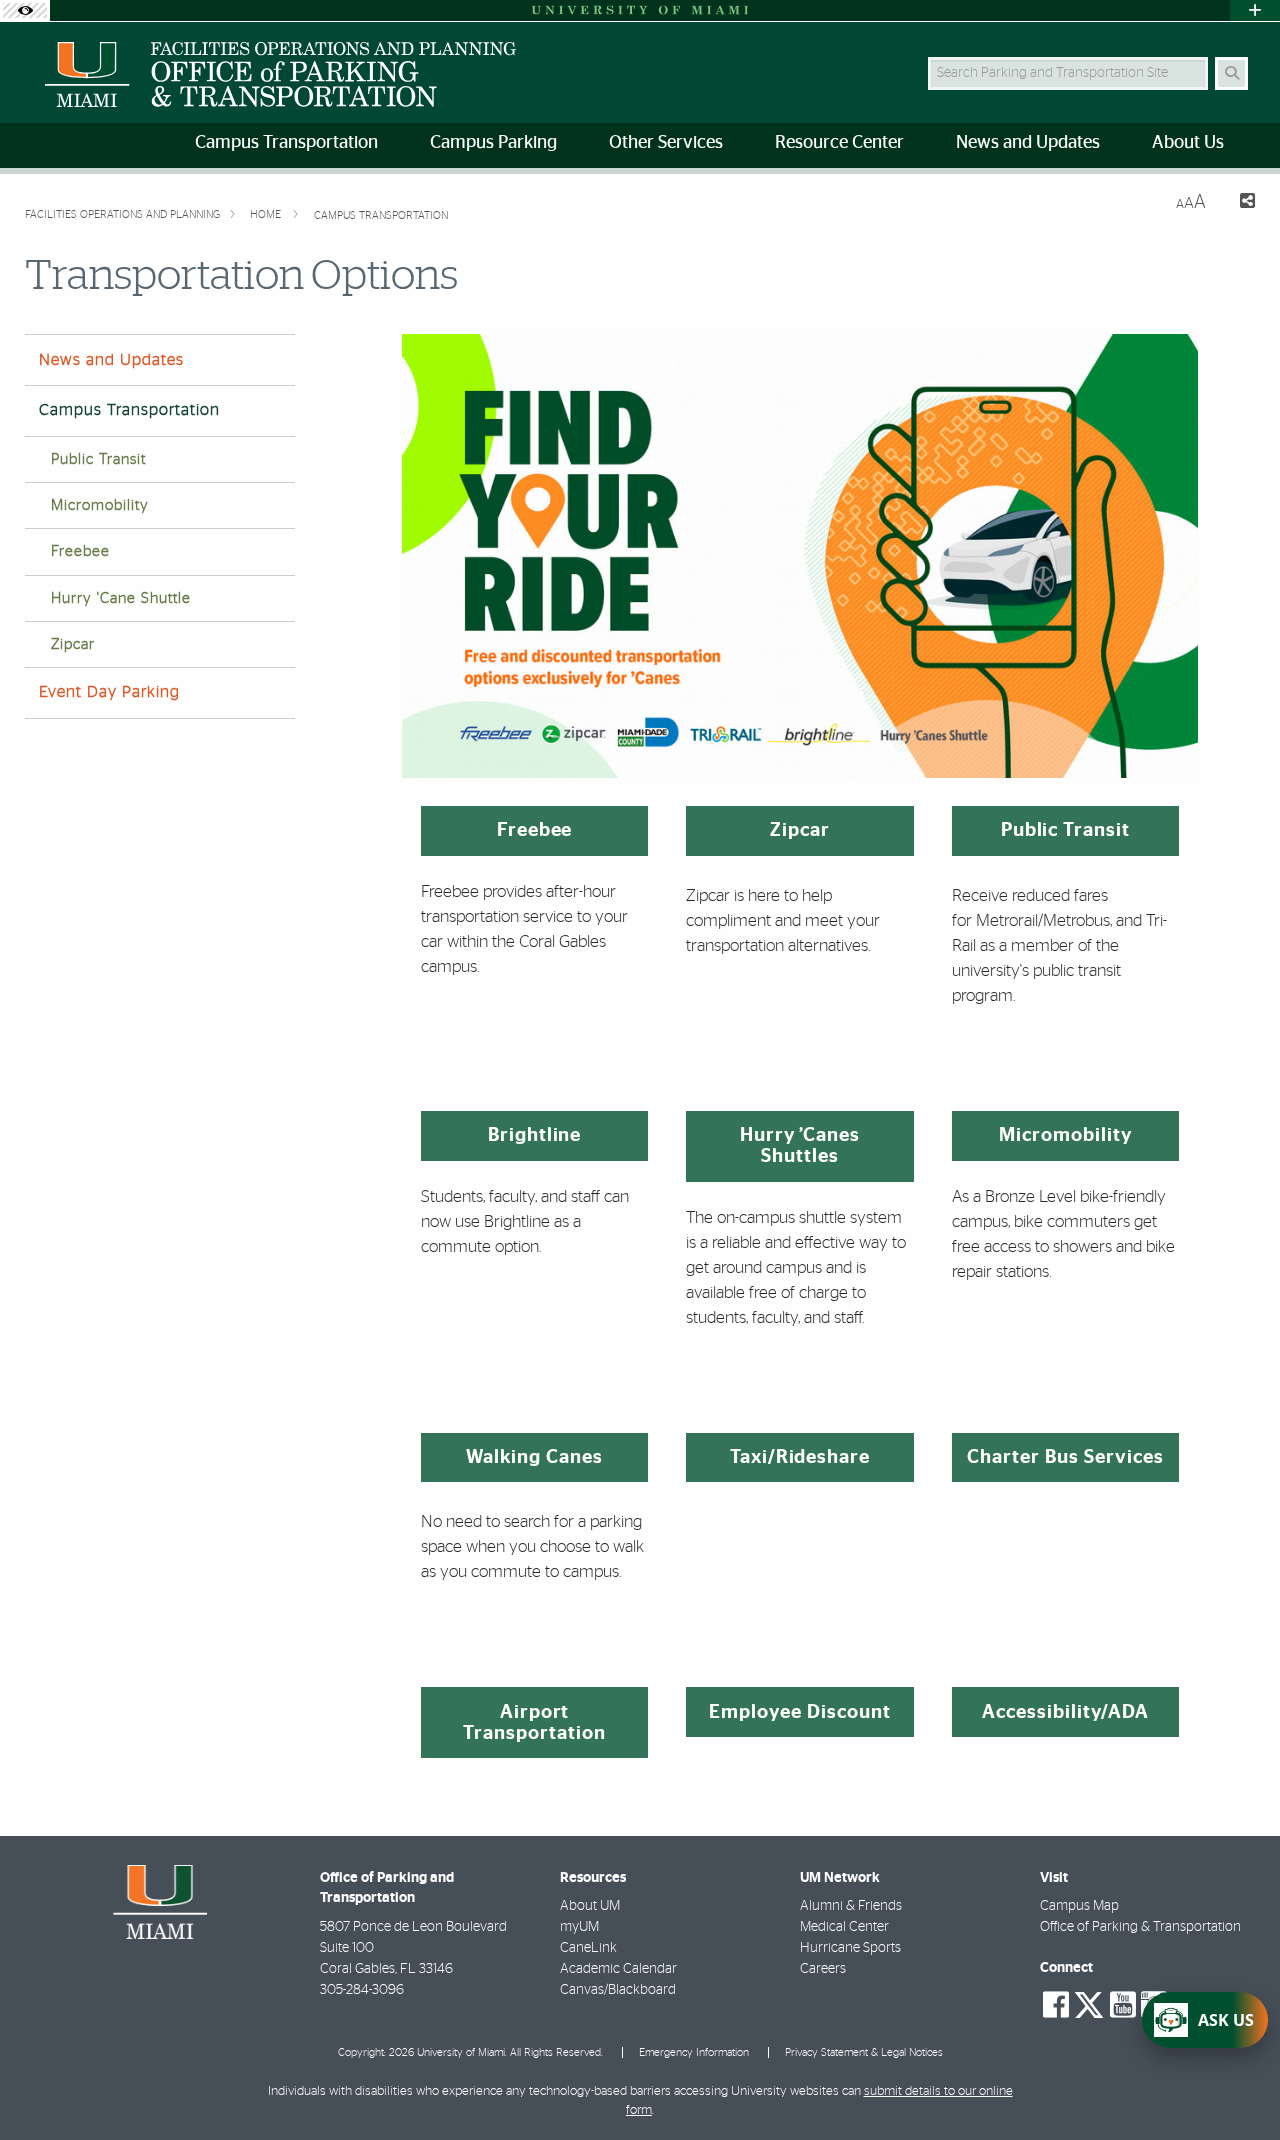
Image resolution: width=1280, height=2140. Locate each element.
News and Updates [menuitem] (1028, 143)
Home (267, 214)
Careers (823, 1969)
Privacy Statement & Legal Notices (864, 2052)
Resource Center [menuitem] (839, 143)
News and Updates (111, 360)
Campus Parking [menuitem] (493, 143)
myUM (579, 1927)
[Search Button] (1231, 73)
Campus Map (1079, 1906)
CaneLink (588, 1948)
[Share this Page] (1238, 203)
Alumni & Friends (851, 1906)
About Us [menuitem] (1188, 143)
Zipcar (73, 644)
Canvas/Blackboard (618, 1990)
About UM (590, 1906)
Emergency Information (694, 2052)
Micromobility (100, 505)
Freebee (80, 551)
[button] (1236, 2084)
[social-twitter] (1089, 2003)
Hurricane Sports (850, 1948)
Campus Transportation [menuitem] (286, 143)
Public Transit (98, 459)
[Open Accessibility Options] (25, 10)
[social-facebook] (1056, 2005)
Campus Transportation (381, 215)
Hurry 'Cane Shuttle (121, 598)
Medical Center (844, 1927)
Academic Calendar (618, 1969)
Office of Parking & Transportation (1140, 1927)
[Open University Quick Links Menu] (1255, 10)
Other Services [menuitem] (666, 143)
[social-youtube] (1123, 2005)
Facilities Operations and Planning (122, 214)
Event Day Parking (109, 692)
